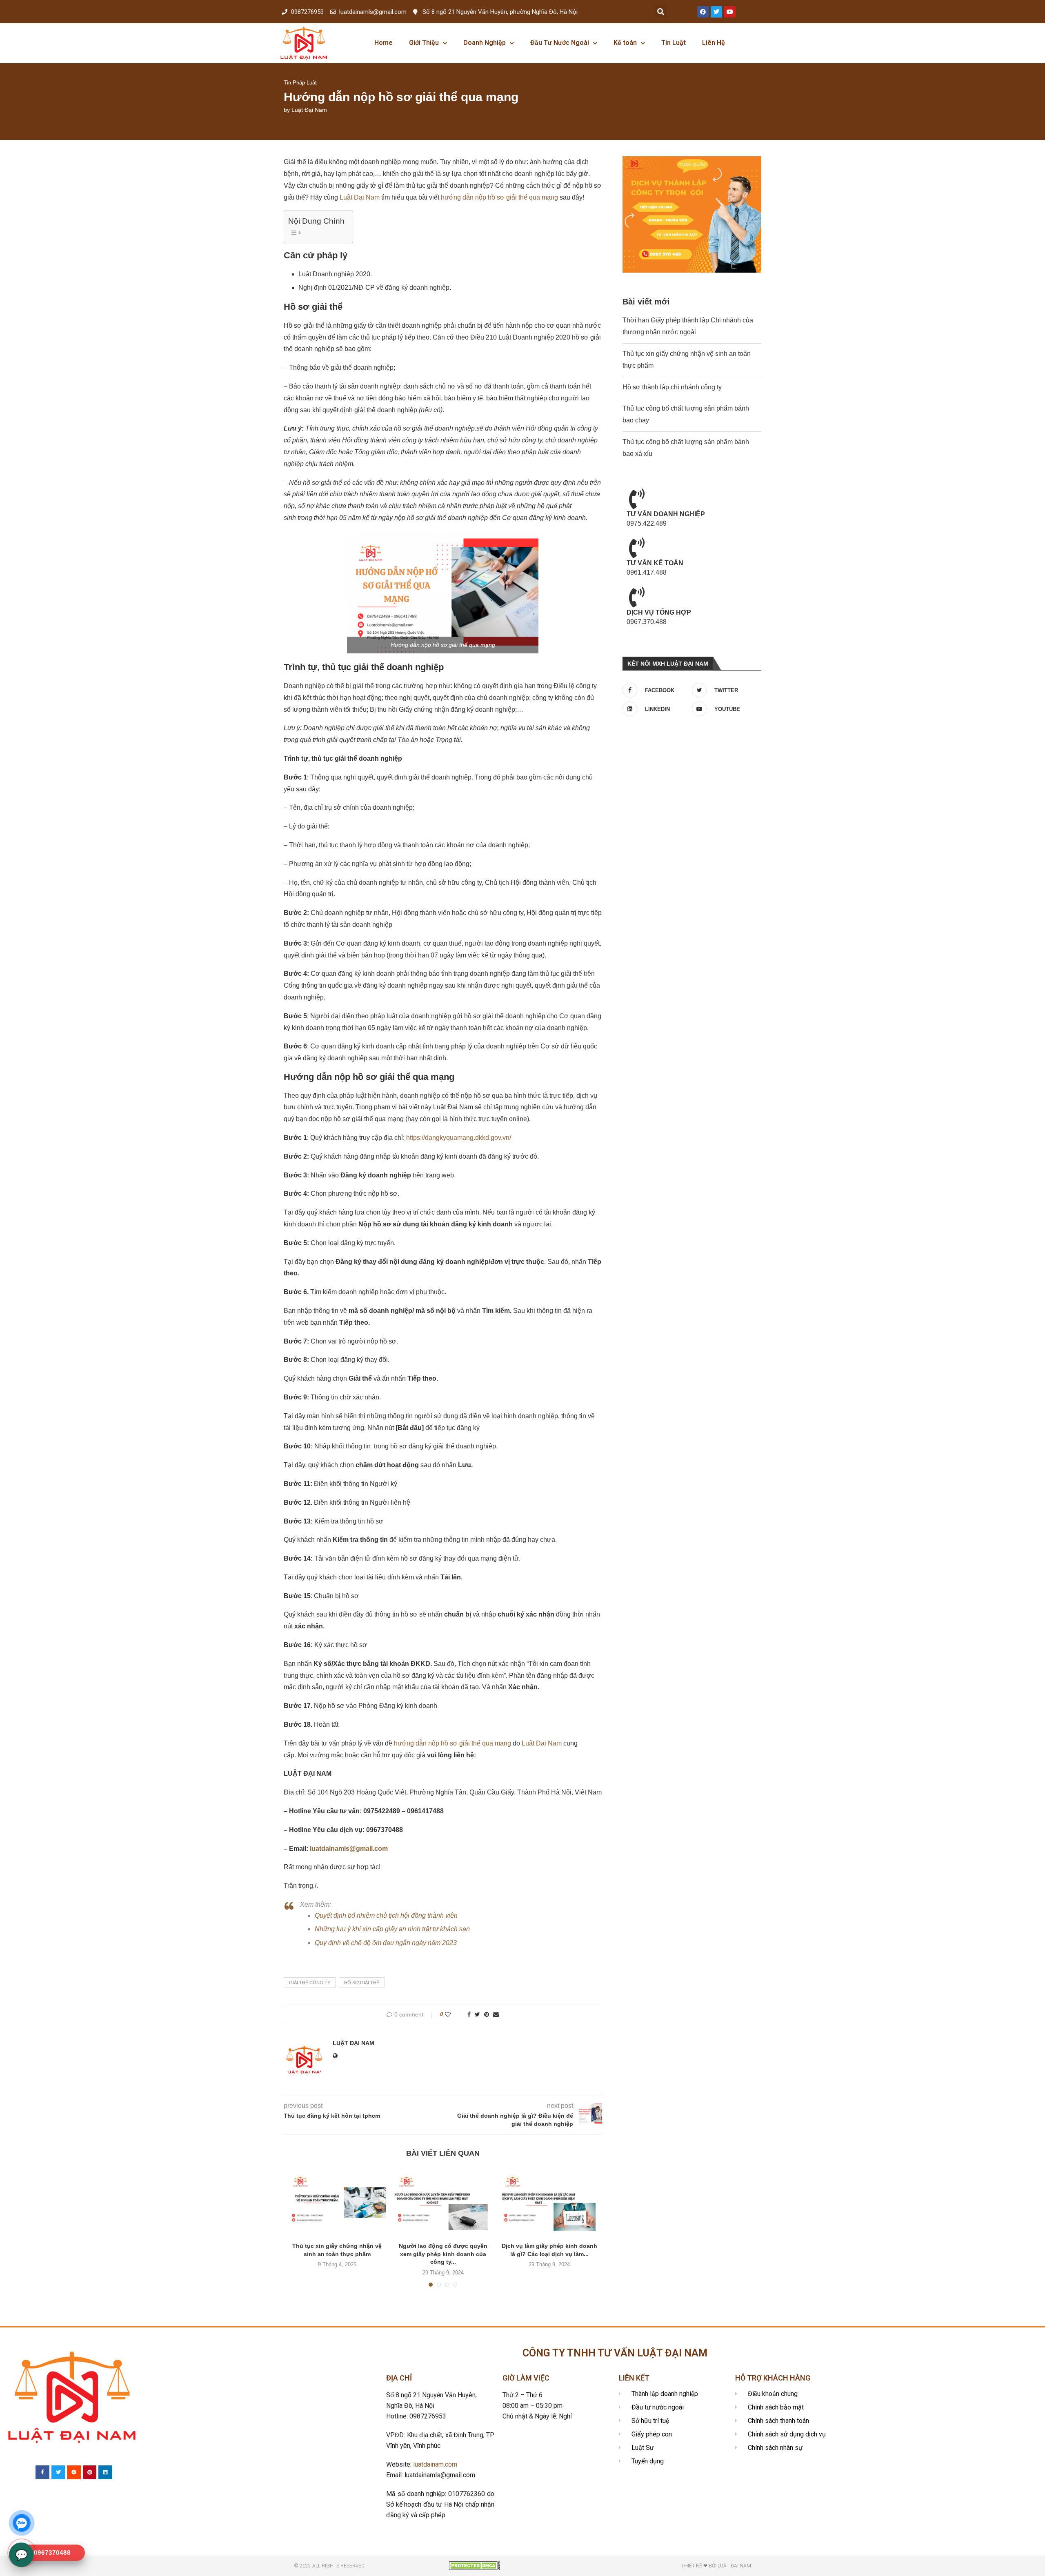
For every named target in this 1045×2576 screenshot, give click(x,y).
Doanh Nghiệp (485, 43)
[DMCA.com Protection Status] (475, 2565)
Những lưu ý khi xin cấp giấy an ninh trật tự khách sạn (392, 1929)
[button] (661, 12)
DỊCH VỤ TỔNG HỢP (659, 612)
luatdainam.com (435, 2464)
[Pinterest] (90, 2472)
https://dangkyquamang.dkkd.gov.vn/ (459, 1138)
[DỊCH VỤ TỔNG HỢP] (637, 597)
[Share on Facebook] (469, 2014)
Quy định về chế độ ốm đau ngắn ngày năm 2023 (386, 1943)
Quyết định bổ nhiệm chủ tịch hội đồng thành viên (386, 1915)
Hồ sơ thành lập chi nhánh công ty (672, 387)
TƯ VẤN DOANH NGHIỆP (666, 514)
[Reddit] (74, 2472)
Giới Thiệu (424, 43)
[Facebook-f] (42, 2472)
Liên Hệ (714, 43)
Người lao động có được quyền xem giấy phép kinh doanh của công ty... (443, 2254)
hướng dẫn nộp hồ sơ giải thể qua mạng (499, 197)
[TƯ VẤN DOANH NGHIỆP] (637, 499)
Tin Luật (674, 43)
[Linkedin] (105, 2472)
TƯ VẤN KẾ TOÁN (655, 563)
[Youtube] (730, 12)
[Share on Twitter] (477, 2014)
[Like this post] (453, 2014)
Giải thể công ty (310, 1983)
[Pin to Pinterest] (487, 2014)
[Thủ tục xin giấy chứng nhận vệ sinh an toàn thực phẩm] (337, 2203)
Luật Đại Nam (309, 110)
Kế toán (625, 43)
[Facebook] (703, 12)
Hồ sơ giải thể (362, 1983)
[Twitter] (716, 12)
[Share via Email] (496, 2014)
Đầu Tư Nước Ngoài (560, 43)
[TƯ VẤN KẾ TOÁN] (637, 548)
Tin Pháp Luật (300, 83)
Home (384, 43)
